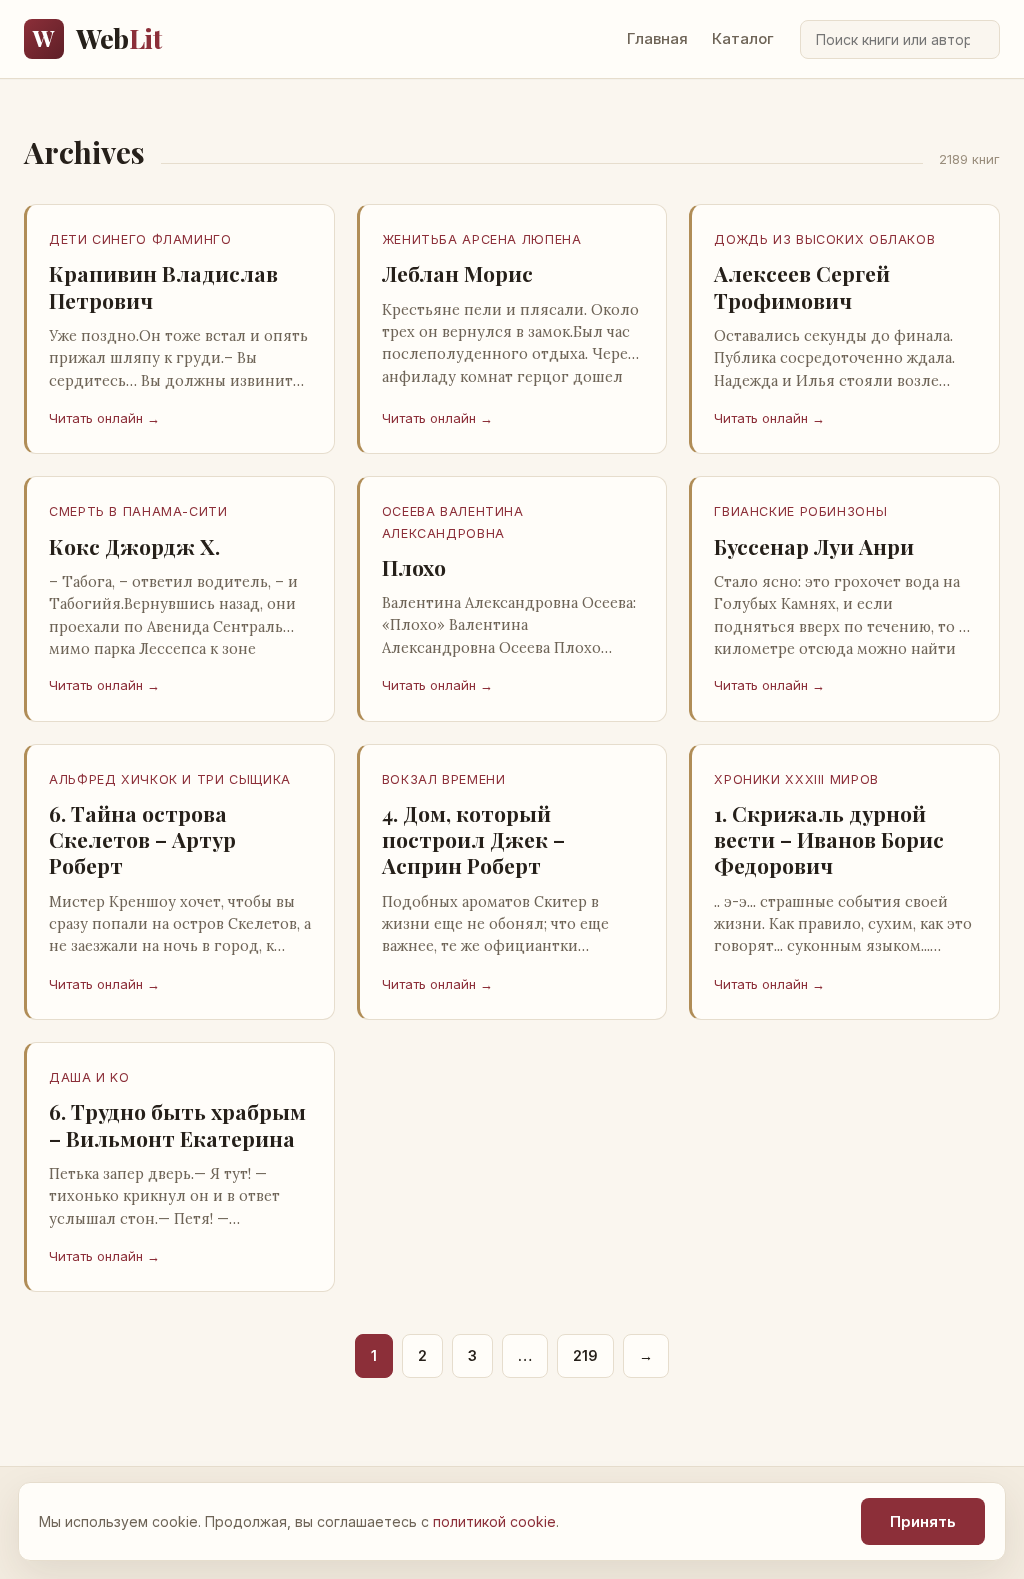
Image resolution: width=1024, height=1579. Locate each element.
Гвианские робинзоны (800, 511)
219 (585, 1355)
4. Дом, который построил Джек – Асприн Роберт (473, 839)
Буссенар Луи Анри (814, 546)
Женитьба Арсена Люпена (482, 239)
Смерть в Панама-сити (138, 511)
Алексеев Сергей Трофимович (802, 286)
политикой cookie (494, 1521)
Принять (923, 1521)
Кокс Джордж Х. (134, 546)
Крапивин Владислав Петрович (163, 286)
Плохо (414, 567)
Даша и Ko (89, 1077)
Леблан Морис (457, 273)
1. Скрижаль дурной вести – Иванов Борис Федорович (829, 839)
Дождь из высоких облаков (824, 239)
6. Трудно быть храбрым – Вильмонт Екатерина (177, 1124)
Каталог (743, 38)
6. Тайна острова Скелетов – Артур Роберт (142, 839)
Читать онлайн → (104, 418)
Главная (657, 38)
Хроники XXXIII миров (796, 779)
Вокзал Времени (444, 779)
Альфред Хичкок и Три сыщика (170, 779)
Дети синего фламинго (140, 239)
